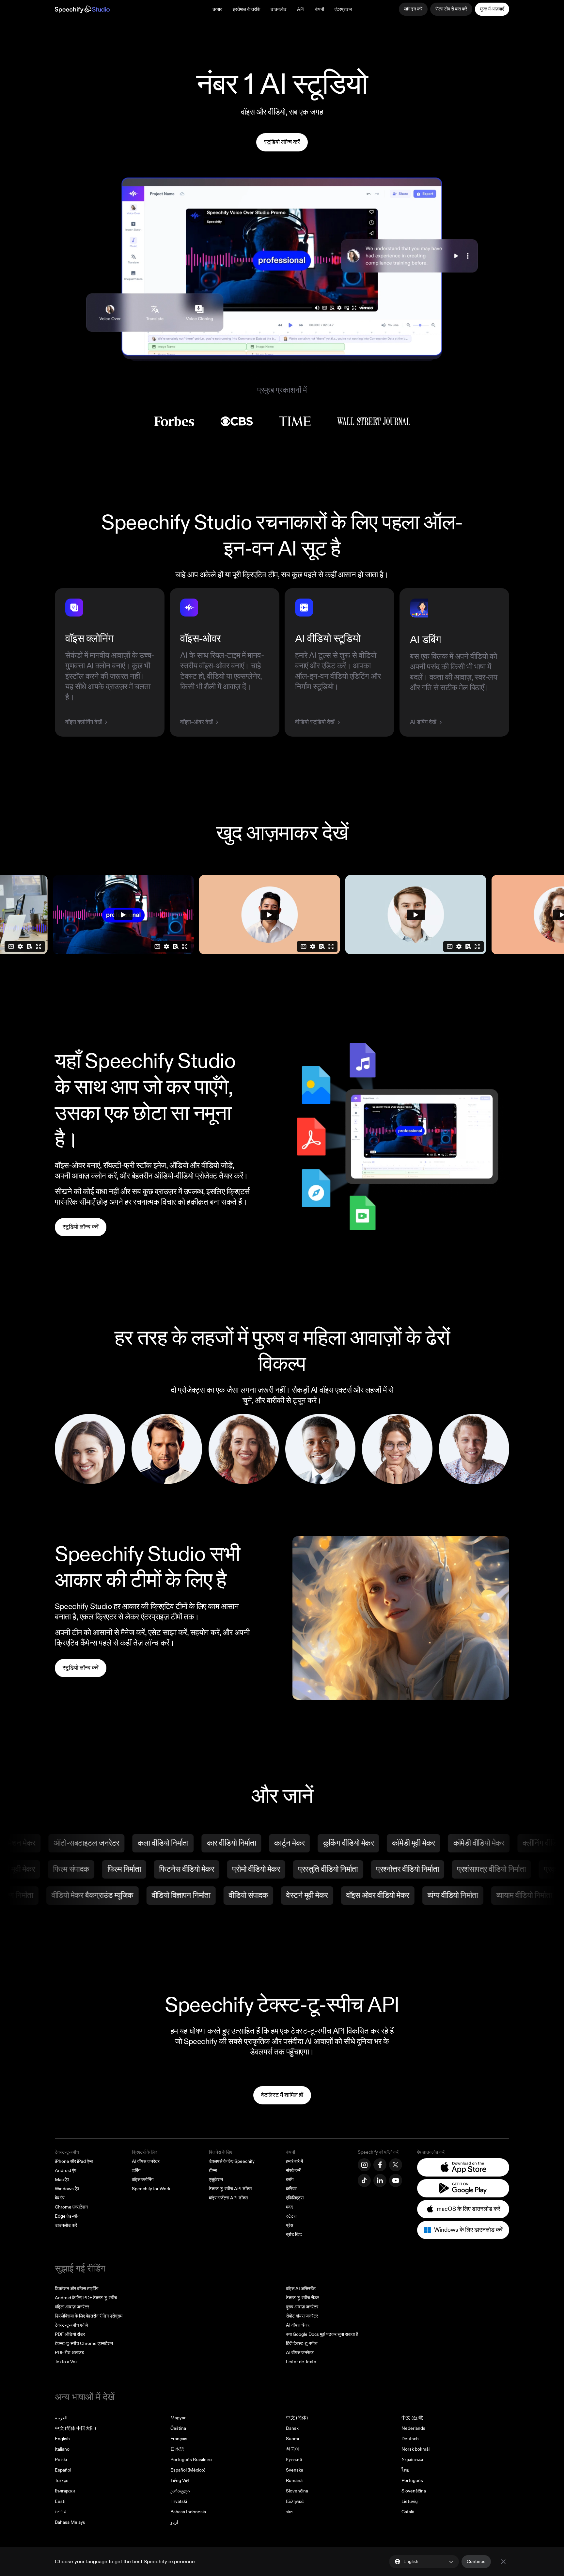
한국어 (293, 2449)
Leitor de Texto (301, 2362)
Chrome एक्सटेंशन (71, 2207)
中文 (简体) (297, 2418)
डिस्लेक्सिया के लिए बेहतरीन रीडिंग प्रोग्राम (89, 2316)
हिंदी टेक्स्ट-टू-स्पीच (302, 2343)
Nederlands (413, 2428)
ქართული (180, 2491)
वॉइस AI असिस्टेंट (301, 2289)
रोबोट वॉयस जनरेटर (302, 2316)
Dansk (292, 2428)
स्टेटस (291, 2216)
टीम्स (213, 2170)
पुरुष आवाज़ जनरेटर (302, 2307)
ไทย (405, 2470)
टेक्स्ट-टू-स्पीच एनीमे (71, 2325)
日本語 (177, 2449)
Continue (476, 2561)
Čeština (178, 2428)
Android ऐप (66, 2170)
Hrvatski (179, 2501)
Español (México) (188, 2470)
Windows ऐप (67, 2189)
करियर (291, 2189)
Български (65, 2491)
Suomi (292, 2439)
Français (179, 2439)
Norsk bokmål (415, 2449)
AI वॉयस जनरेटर (146, 2161)
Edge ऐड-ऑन (67, 2216)
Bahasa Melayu (70, 2522)
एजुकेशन (216, 2180)
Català (408, 2512)
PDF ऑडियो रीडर (70, 2334)
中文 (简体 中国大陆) (75, 2428)
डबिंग (136, 2170)
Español (63, 2470)
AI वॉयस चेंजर (298, 2325)
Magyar (178, 2418)
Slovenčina (297, 2491)
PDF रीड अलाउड (70, 2353)
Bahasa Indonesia (188, 2512)
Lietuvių (410, 2501)
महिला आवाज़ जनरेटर (72, 2307)
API (301, 9)
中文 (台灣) (412, 2418)
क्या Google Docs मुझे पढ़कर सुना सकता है (322, 2334)
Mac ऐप (62, 2180)
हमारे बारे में (294, 2161)
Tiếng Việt (180, 2481)
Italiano (62, 2449)
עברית (61, 2512)
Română (294, 2481)
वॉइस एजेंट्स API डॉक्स (228, 2198)
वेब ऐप (60, 2198)
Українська (412, 2460)
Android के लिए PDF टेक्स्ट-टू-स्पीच (86, 2298)
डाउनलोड (279, 9)
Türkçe (62, 2481)
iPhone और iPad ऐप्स (74, 2161)
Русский (294, 2460)
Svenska (295, 2470)
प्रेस (290, 2225)
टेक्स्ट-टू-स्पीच (67, 2152)
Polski (61, 2460)
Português (412, 2481)
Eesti (60, 2501)
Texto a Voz (66, 2362)
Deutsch (410, 2439)
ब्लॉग (290, 2180)
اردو (174, 2522)
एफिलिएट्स (295, 2198)
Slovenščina (414, 2491)
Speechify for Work (151, 2189)
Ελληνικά (295, 2501)
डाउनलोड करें (66, 2225)
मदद (289, 2207)
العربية (61, 2418)
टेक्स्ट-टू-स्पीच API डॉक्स (230, 2189)
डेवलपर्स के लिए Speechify (232, 2161)
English (62, 2439)
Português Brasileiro (191, 2460)
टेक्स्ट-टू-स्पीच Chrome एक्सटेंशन (84, 2343)
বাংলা (290, 2512)
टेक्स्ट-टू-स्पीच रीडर (302, 2298)
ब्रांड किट (294, 2234)
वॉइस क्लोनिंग (143, 2180)
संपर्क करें (293, 2170)
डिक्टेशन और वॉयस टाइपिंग (77, 2289)
